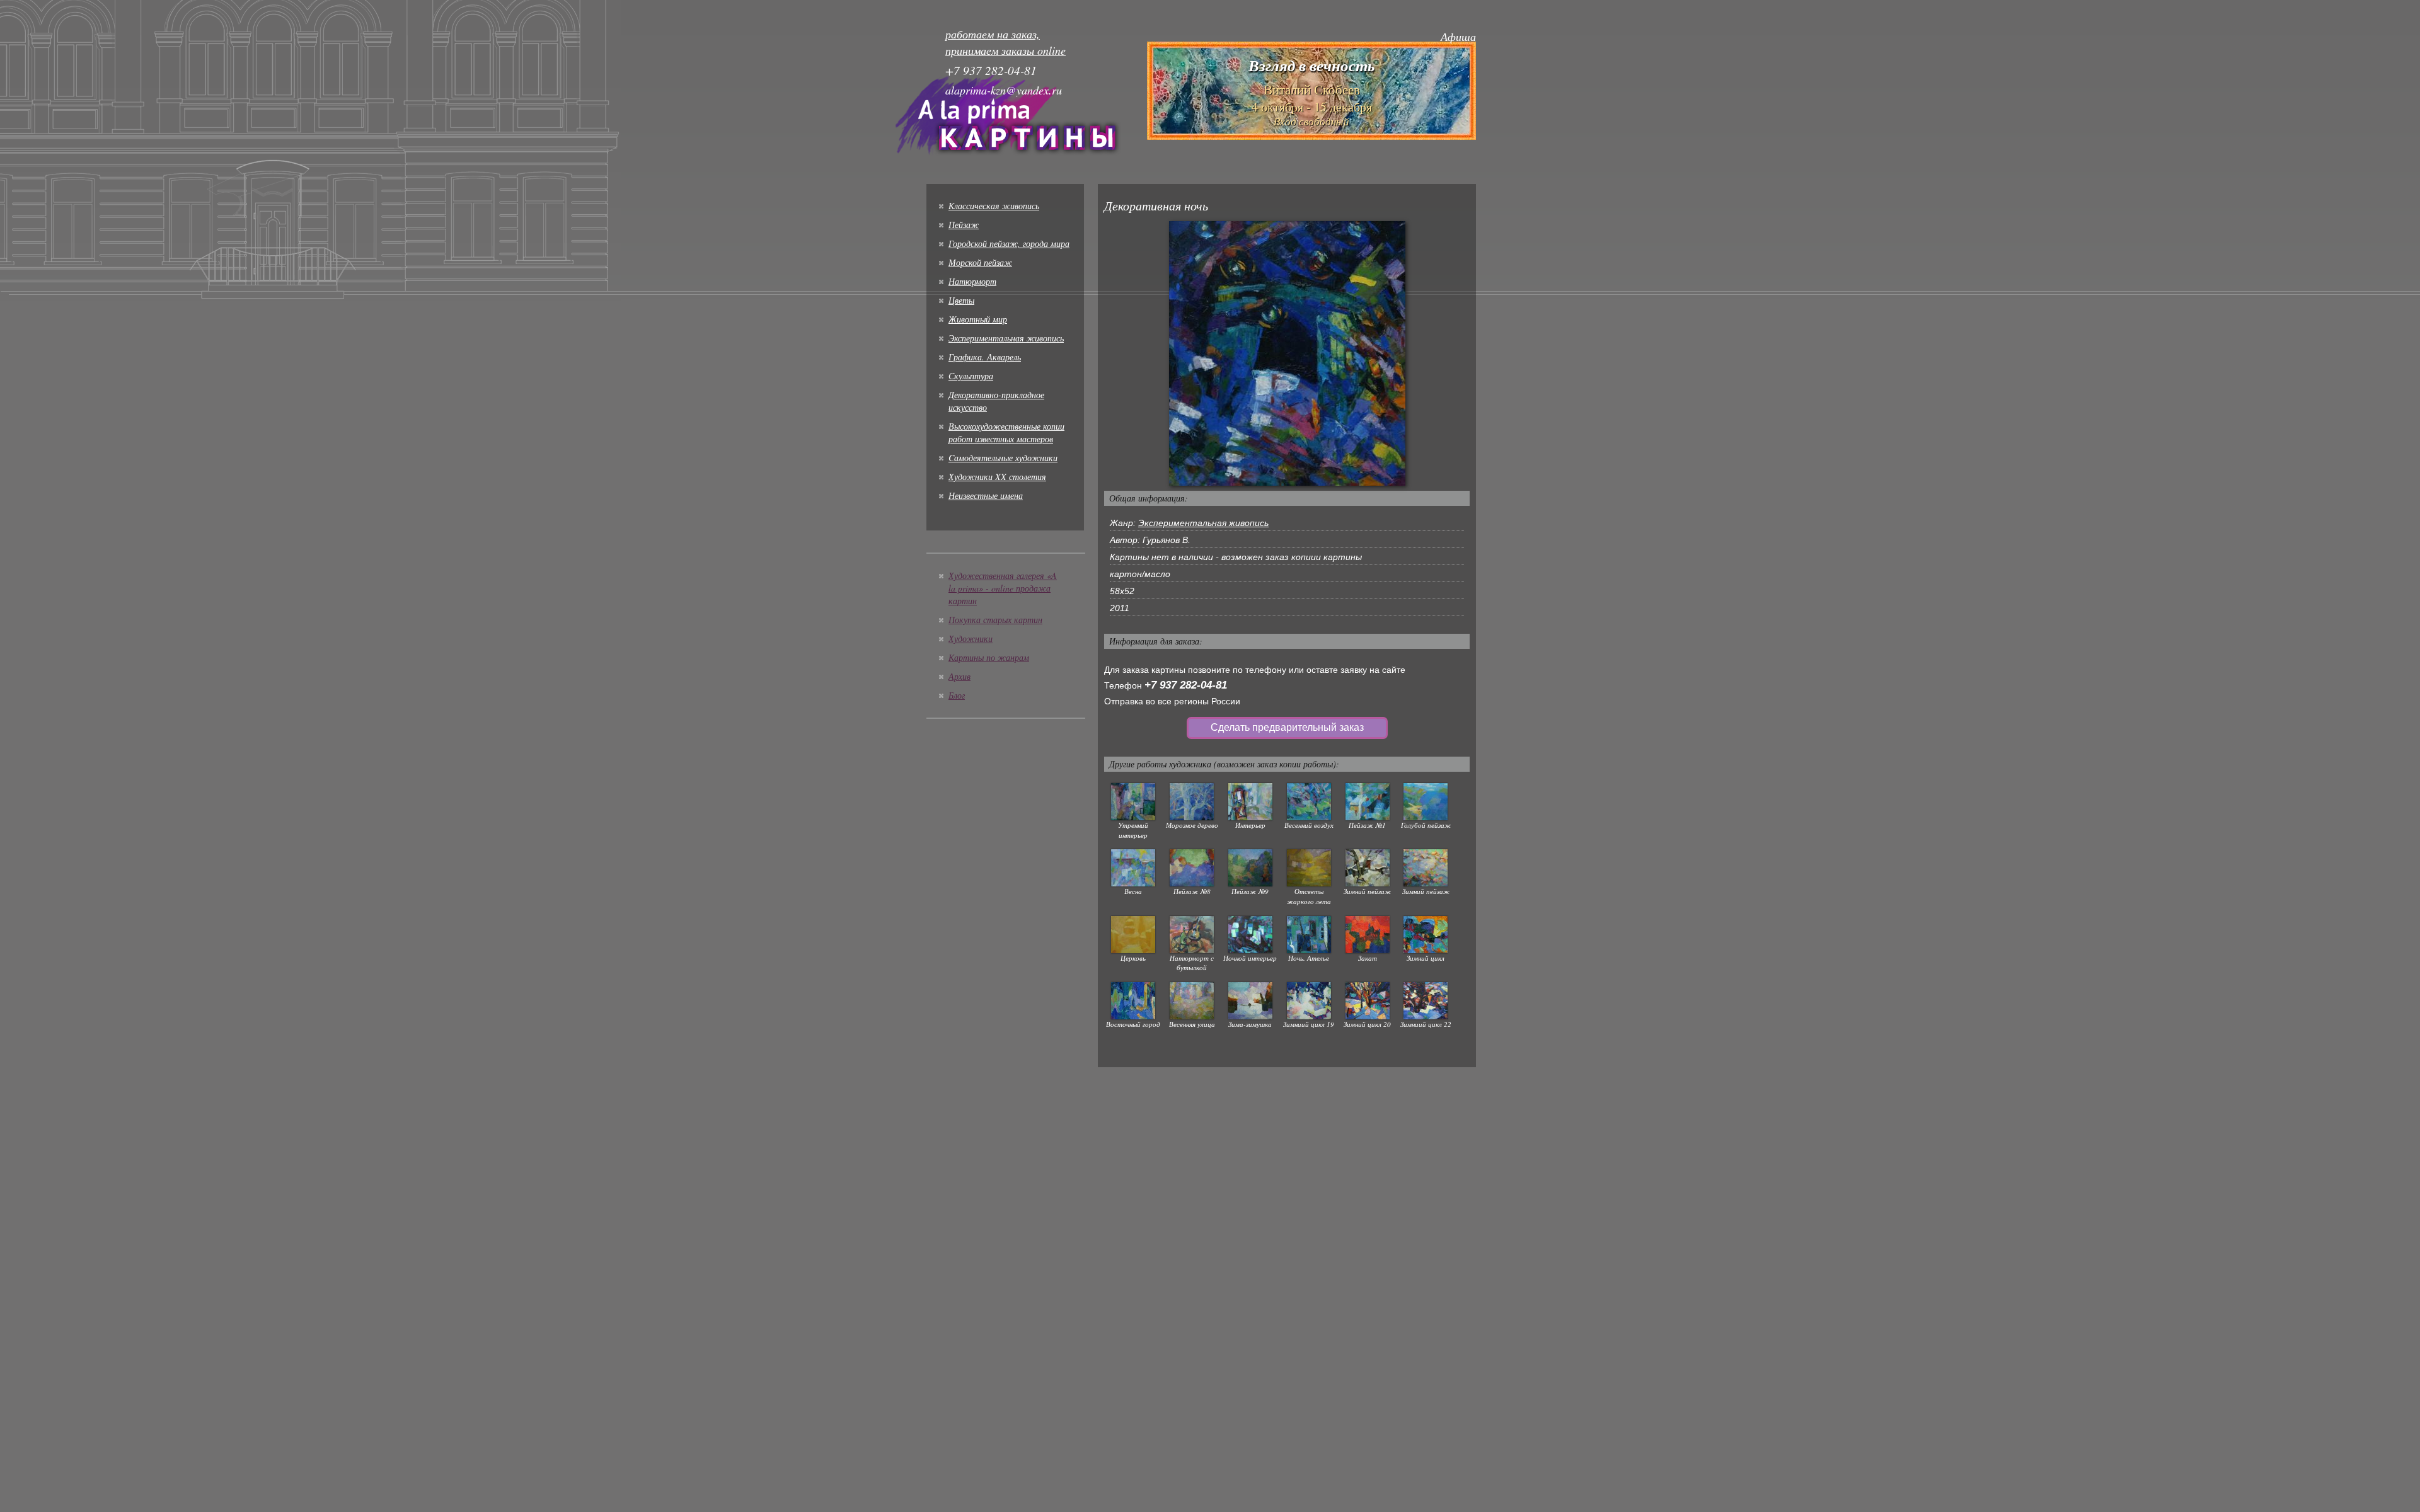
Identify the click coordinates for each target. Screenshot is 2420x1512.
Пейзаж (964, 225)
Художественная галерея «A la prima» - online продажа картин (1003, 588)
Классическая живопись (994, 206)
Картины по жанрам (989, 657)
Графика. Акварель (985, 357)
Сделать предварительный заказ (1287, 727)
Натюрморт (972, 281)
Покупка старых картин (995, 620)
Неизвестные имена (986, 495)
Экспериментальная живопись (1006, 338)
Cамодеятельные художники (1003, 458)
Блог (957, 695)
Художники (971, 639)
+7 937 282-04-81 (1186, 685)
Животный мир (978, 319)
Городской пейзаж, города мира (1009, 243)
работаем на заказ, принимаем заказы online (1005, 42)
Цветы (961, 300)
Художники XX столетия (997, 477)
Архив (959, 676)
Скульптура (971, 376)
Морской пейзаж (980, 262)
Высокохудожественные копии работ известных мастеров (1006, 432)
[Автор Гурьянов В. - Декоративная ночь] (1287, 353)
